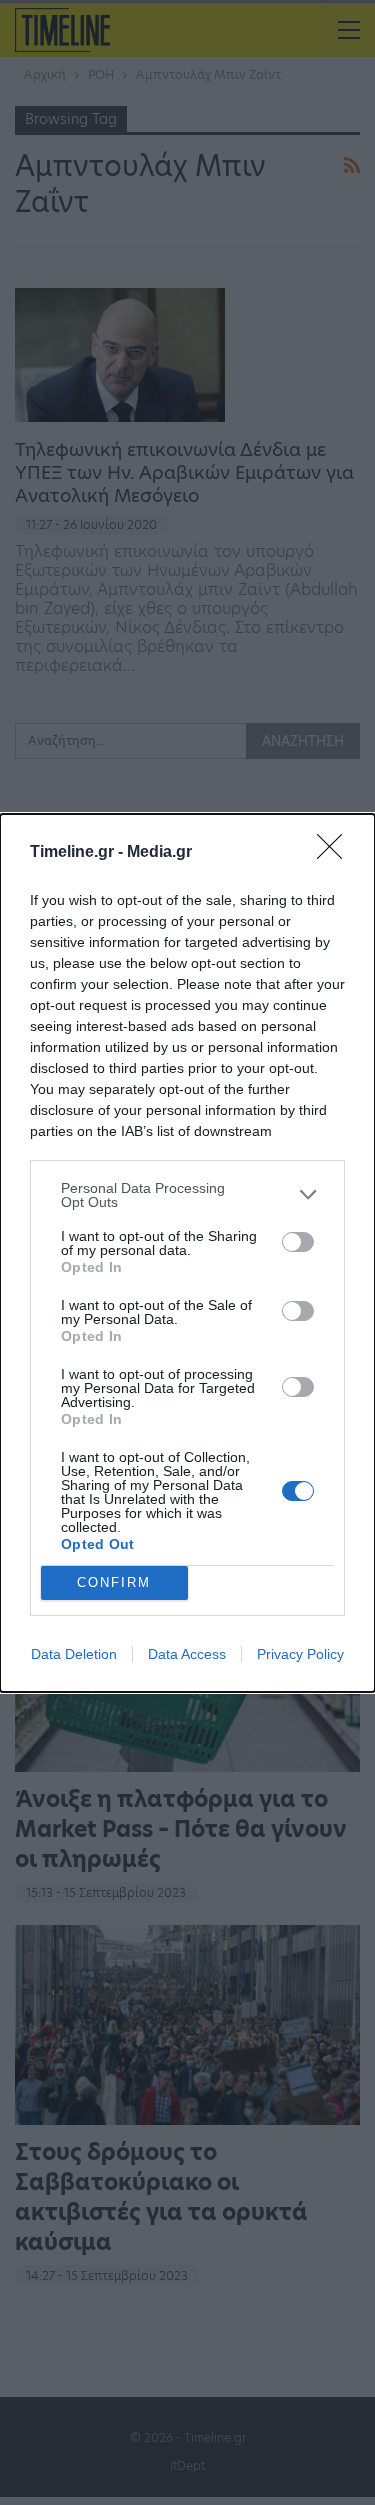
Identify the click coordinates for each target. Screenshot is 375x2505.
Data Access (187, 1654)
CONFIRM (114, 1582)
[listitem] (187, 1195)
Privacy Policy (300, 1654)
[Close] (336, 853)
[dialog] (187, 1253)
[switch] (298, 1242)
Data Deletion (74, 1654)
